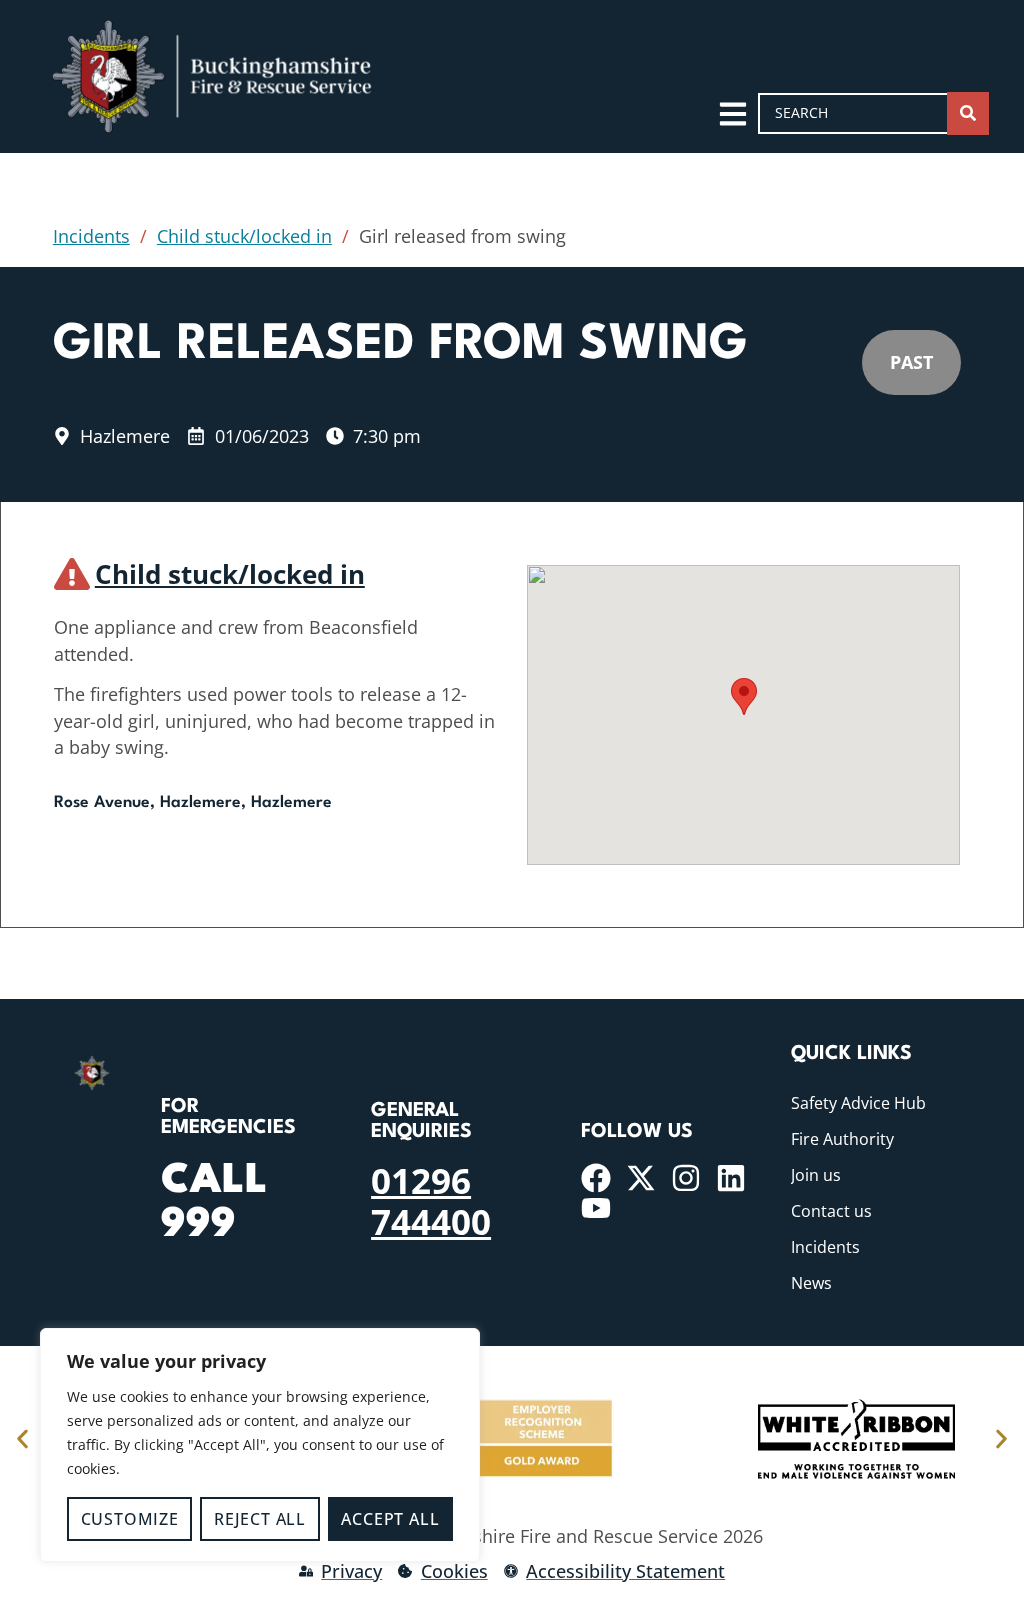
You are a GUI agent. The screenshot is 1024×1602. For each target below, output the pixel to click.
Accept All (390, 1519)
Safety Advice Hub (858, 1103)
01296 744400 (431, 1200)
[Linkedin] (731, 1178)
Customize (130, 1519)
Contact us (831, 1211)
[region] (260, 1445)
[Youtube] (596, 1208)
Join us (816, 1175)
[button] (744, 696)
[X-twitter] (641, 1178)
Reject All (260, 1519)
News (811, 1283)
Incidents (91, 236)
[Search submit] (968, 113)
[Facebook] (596, 1178)
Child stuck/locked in (244, 236)
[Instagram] (686, 1178)
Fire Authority (842, 1139)
